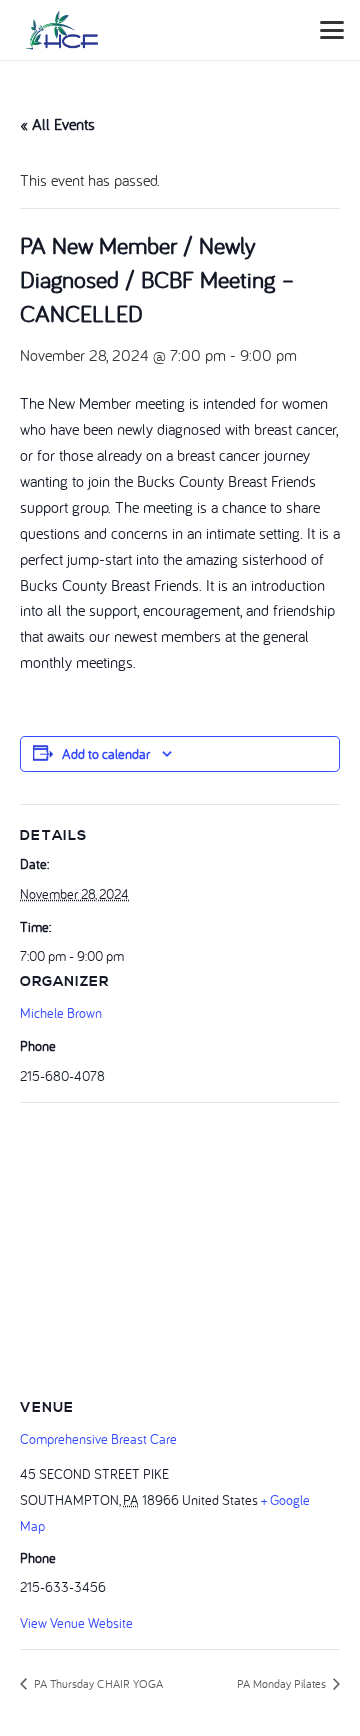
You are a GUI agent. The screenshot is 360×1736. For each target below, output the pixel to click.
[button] (332, 30)
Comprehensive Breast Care (98, 1439)
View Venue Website (76, 1623)
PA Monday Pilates (283, 1683)
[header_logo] (62, 30)
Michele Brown (61, 1013)
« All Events (57, 124)
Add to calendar (106, 754)
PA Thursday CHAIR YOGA (97, 1683)
